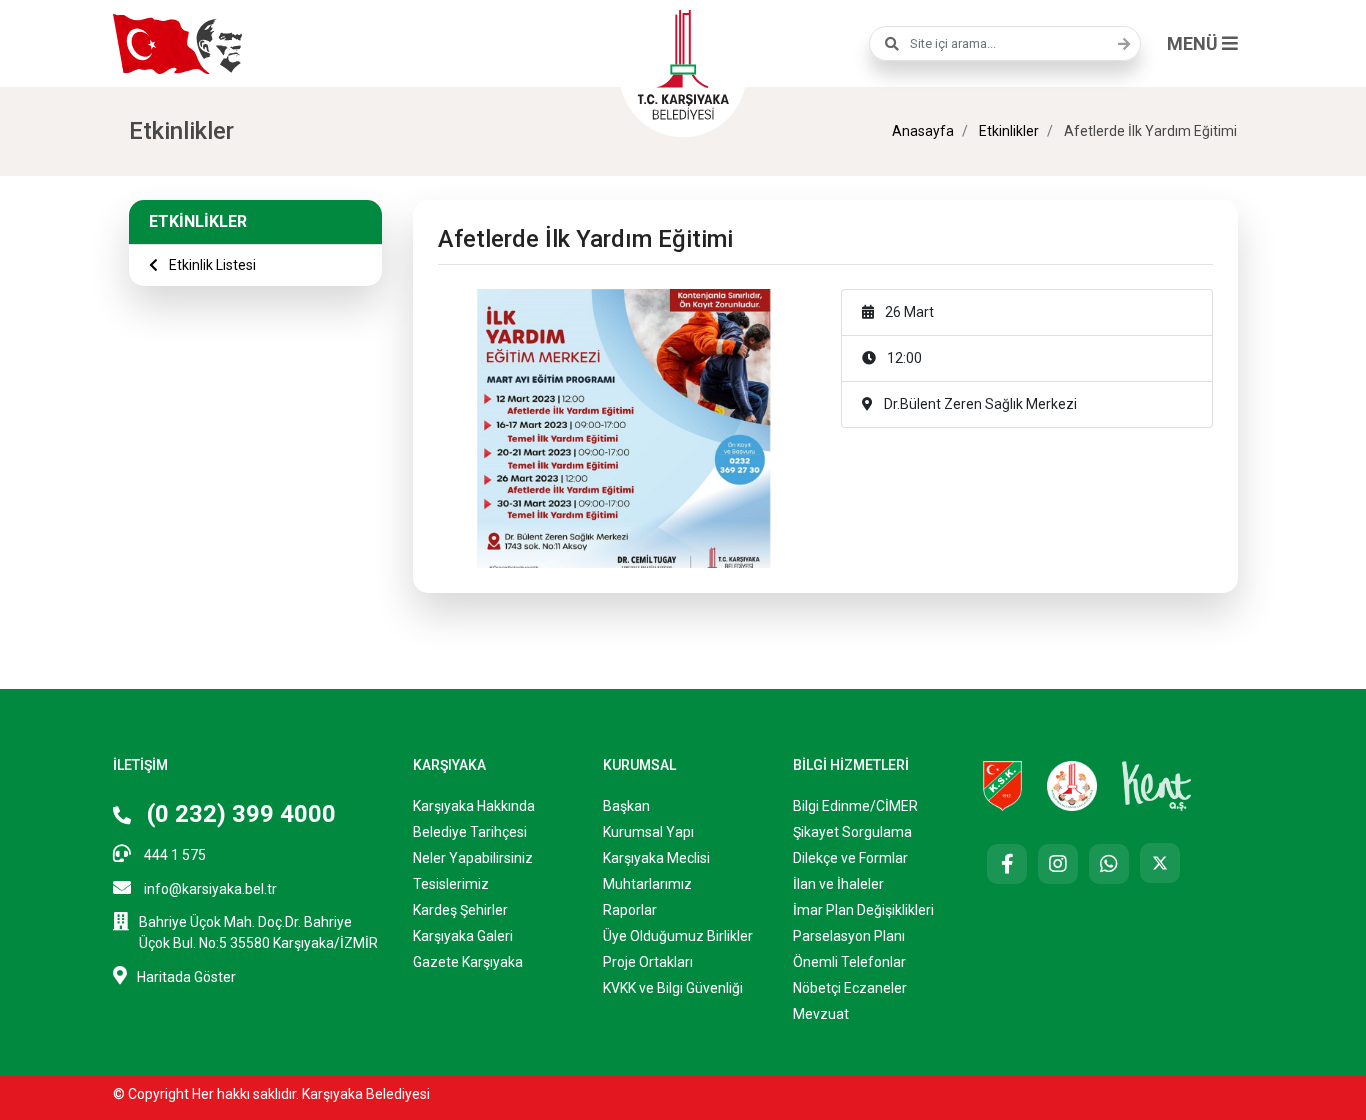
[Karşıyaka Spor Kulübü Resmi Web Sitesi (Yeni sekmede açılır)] (1002, 785)
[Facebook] (1007, 864)
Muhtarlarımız (647, 884)
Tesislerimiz (451, 884)
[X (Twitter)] (1160, 863)
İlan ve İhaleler (838, 884)
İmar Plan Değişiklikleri (863, 910)
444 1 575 (173, 855)
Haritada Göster (186, 977)
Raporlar (630, 910)
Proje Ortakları (648, 962)
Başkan (626, 806)
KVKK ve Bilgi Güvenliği (673, 988)
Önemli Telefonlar (849, 962)
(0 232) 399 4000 (238, 814)
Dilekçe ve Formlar (850, 858)
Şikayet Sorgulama (852, 832)
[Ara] (1119, 44)
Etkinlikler (1007, 131)
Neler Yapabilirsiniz (473, 858)
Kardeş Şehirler (460, 910)
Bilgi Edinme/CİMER (855, 806)
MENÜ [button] (1194, 43)
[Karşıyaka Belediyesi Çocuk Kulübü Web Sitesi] (1072, 785)
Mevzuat (821, 1014)
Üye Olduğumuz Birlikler (678, 936)
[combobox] (1005, 43)
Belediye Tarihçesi (470, 832)
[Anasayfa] (683, 62)
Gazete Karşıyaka (468, 962)
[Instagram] (1058, 864)
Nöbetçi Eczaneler (850, 988)
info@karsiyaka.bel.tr (209, 889)
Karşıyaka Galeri (463, 936)
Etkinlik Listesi (211, 265)
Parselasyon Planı (849, 936)
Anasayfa (923, 131)
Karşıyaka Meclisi (656, 858)
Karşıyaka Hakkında (474, 806)
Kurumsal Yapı (648, 832)
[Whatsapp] (1109, 864)
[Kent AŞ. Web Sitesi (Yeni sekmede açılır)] (1157, 785)
